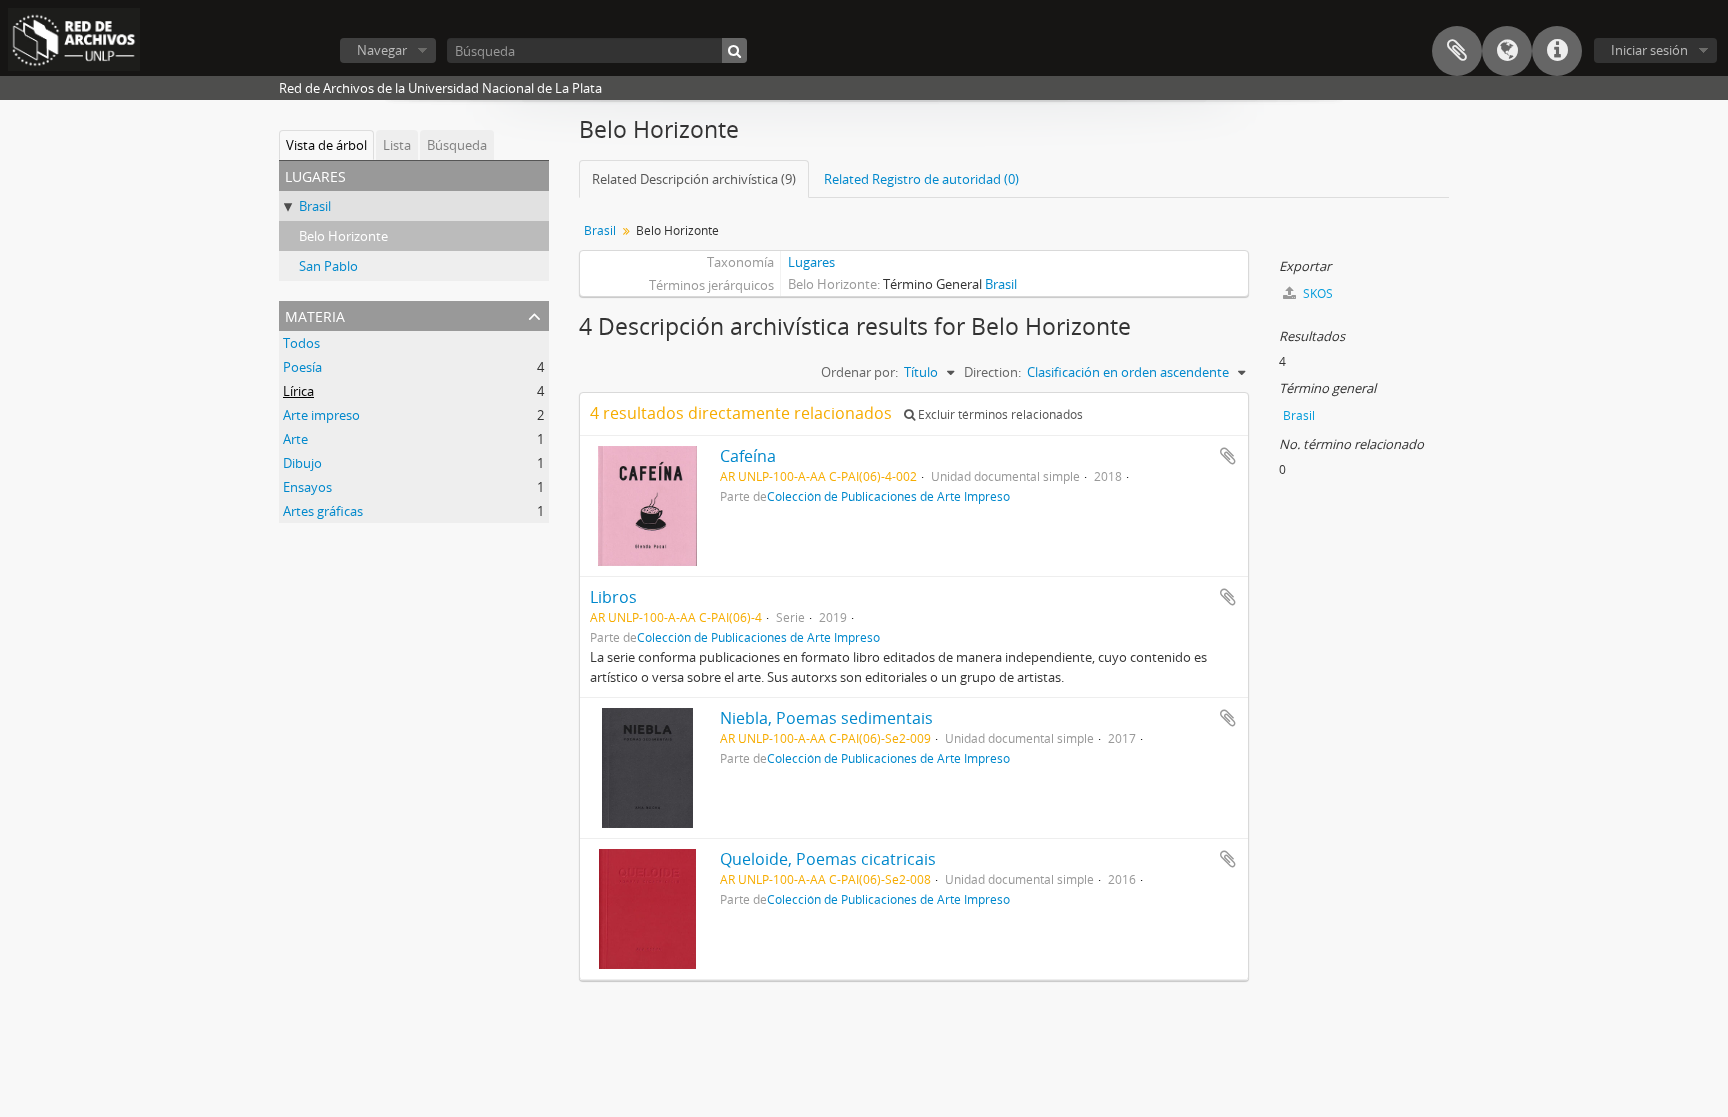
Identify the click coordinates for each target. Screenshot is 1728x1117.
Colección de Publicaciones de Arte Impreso (888, 496)
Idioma (1507, 51)
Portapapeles (1457, 51)
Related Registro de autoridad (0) (921, 179)
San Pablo (328, 266)
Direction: (992, 372)
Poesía (302, 367)
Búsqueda (457, 145)
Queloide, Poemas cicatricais (828, 859)
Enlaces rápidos (1557, 51)
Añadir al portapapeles (1228, 456)
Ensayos (307, 487)
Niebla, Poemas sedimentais (826, 718)
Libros (613, 597)
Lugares (811, 262)
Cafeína (748, 456)
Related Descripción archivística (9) (694, 179)
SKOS (1316, 293)
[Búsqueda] (734, 50)
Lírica (298, 391)
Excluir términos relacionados (999, 414)
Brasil (315, 206)
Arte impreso (321, 415)
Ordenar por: (859, 372)
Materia (315, 314)
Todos (301, 343)
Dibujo (302, 463)
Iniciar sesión (1649, 50)
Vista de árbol (326, 145)
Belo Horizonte (343, 236)
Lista (397, 145)
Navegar (382, 50)
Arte (295, 439)
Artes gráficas (323, 511)
